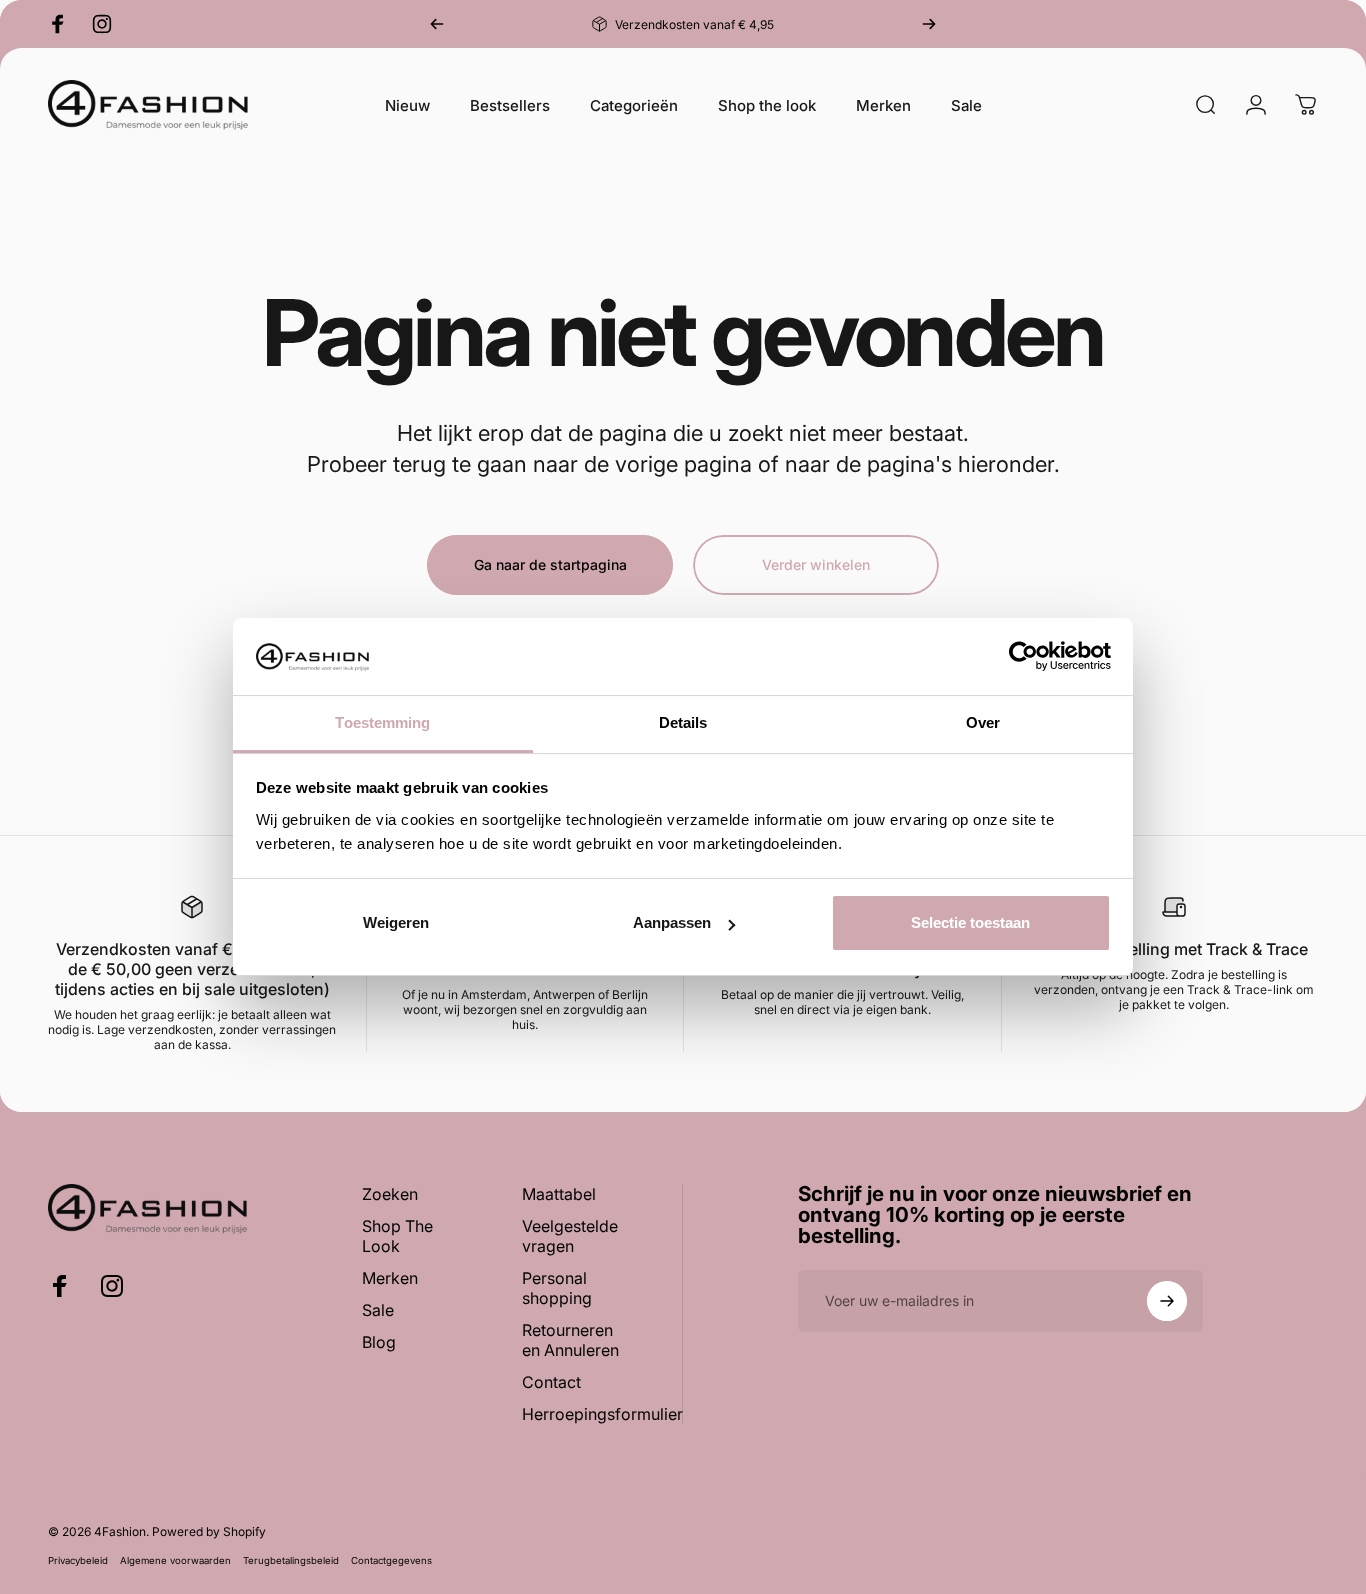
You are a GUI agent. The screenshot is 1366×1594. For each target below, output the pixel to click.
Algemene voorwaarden (175, 1560)
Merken (390, 1278)
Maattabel (559, 1194)
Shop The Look (397, 1236)
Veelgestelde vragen (570, 1236)
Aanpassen (672, 922)
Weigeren (396, 922)
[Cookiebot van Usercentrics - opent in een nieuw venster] (1023, 656)
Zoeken (390, 1194)
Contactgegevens (391, 1560)
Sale (378, 1310)
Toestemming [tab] (382, 722)
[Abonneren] (1167, 1301)
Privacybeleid (78, 1560)
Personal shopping (557, 1288)
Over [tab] (983, 722)
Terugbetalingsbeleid (291, 1560)
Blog (379, 1342)
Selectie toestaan (970, 922)
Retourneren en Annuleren (570, 1340)
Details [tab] (683, 722)
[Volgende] (929, 24)
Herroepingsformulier (602, 1414)
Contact (551, 1382)
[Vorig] (437, 24)
